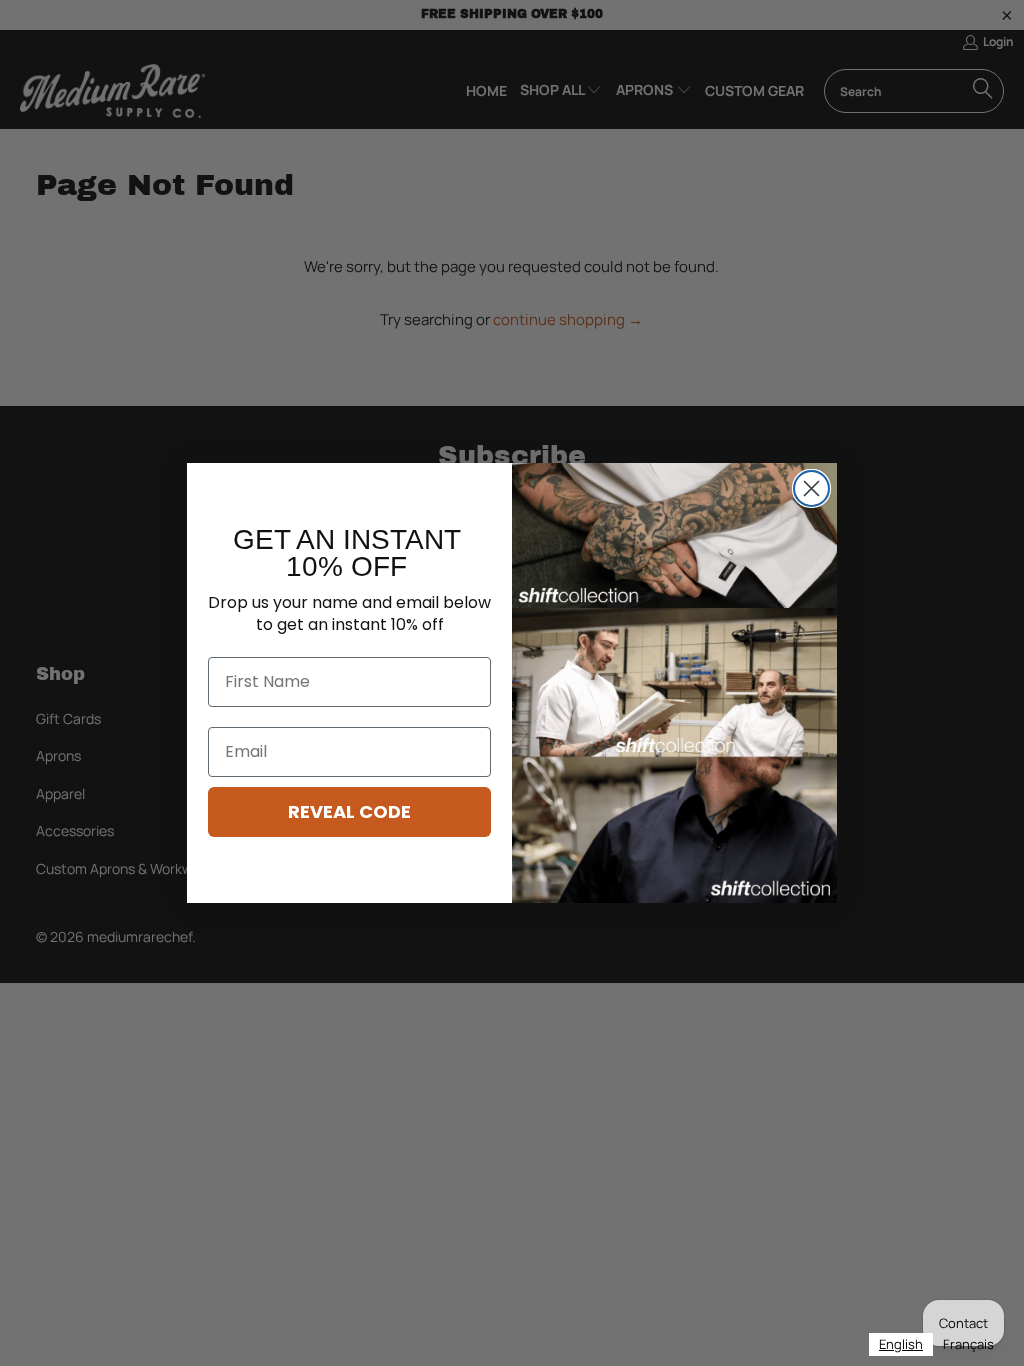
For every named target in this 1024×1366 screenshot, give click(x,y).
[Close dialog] (811, 488)
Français (968, 1344)
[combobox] (901, 1344)
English (901, 1344)
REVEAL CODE (349, 811)
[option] (968, 1344)
